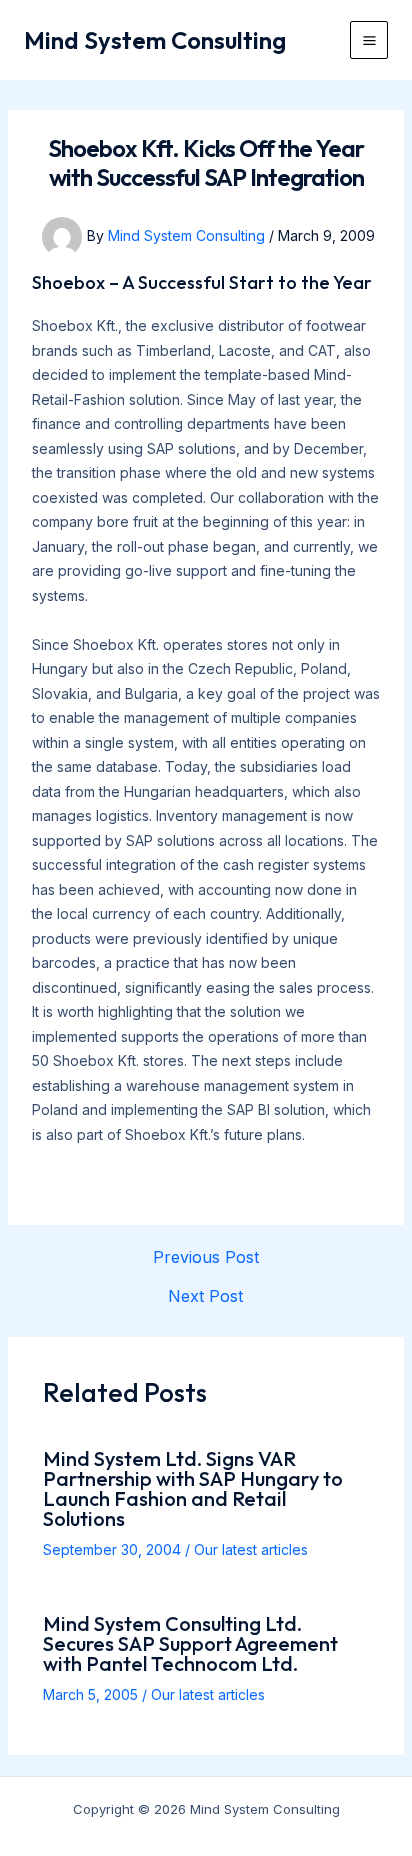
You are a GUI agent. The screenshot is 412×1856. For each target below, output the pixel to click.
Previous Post (206, 1257)
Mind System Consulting (155, 40)
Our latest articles (251, 1549)
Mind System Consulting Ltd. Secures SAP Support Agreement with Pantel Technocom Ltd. (190, 1643)
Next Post (205, 1296)
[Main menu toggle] (369, 40)
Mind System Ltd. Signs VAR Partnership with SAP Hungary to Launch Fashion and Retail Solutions (193, 1488)
